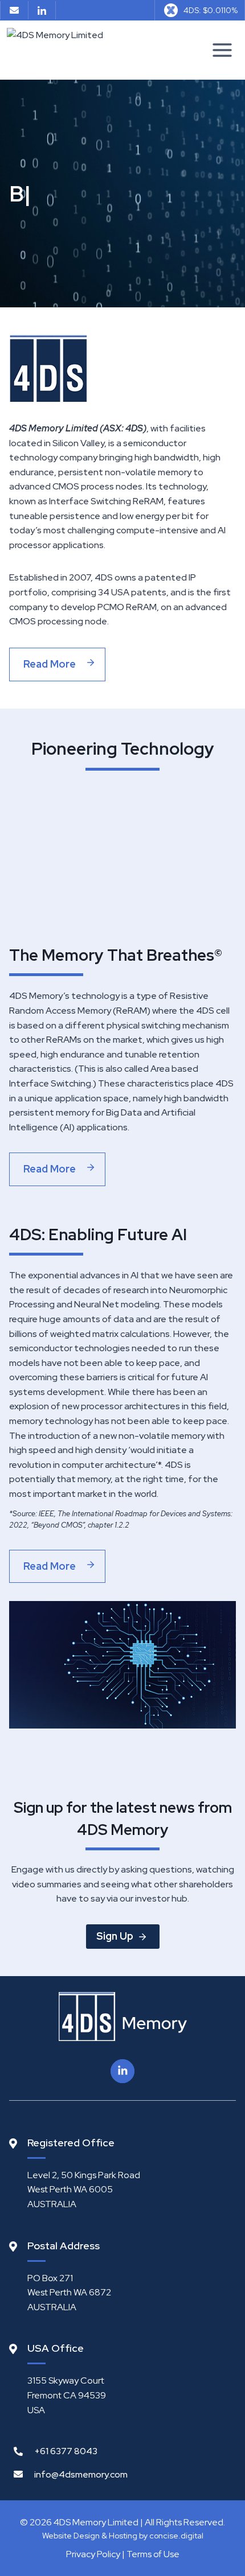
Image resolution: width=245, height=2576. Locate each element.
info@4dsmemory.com (81, 2474)
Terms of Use (153, 2554)
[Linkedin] (42, 10)
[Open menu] (222, 50)
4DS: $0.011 (211, 10)
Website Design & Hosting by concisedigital (123, 2536)
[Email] (14, 10)
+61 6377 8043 (66, 2451)
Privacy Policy (93, 2554)
